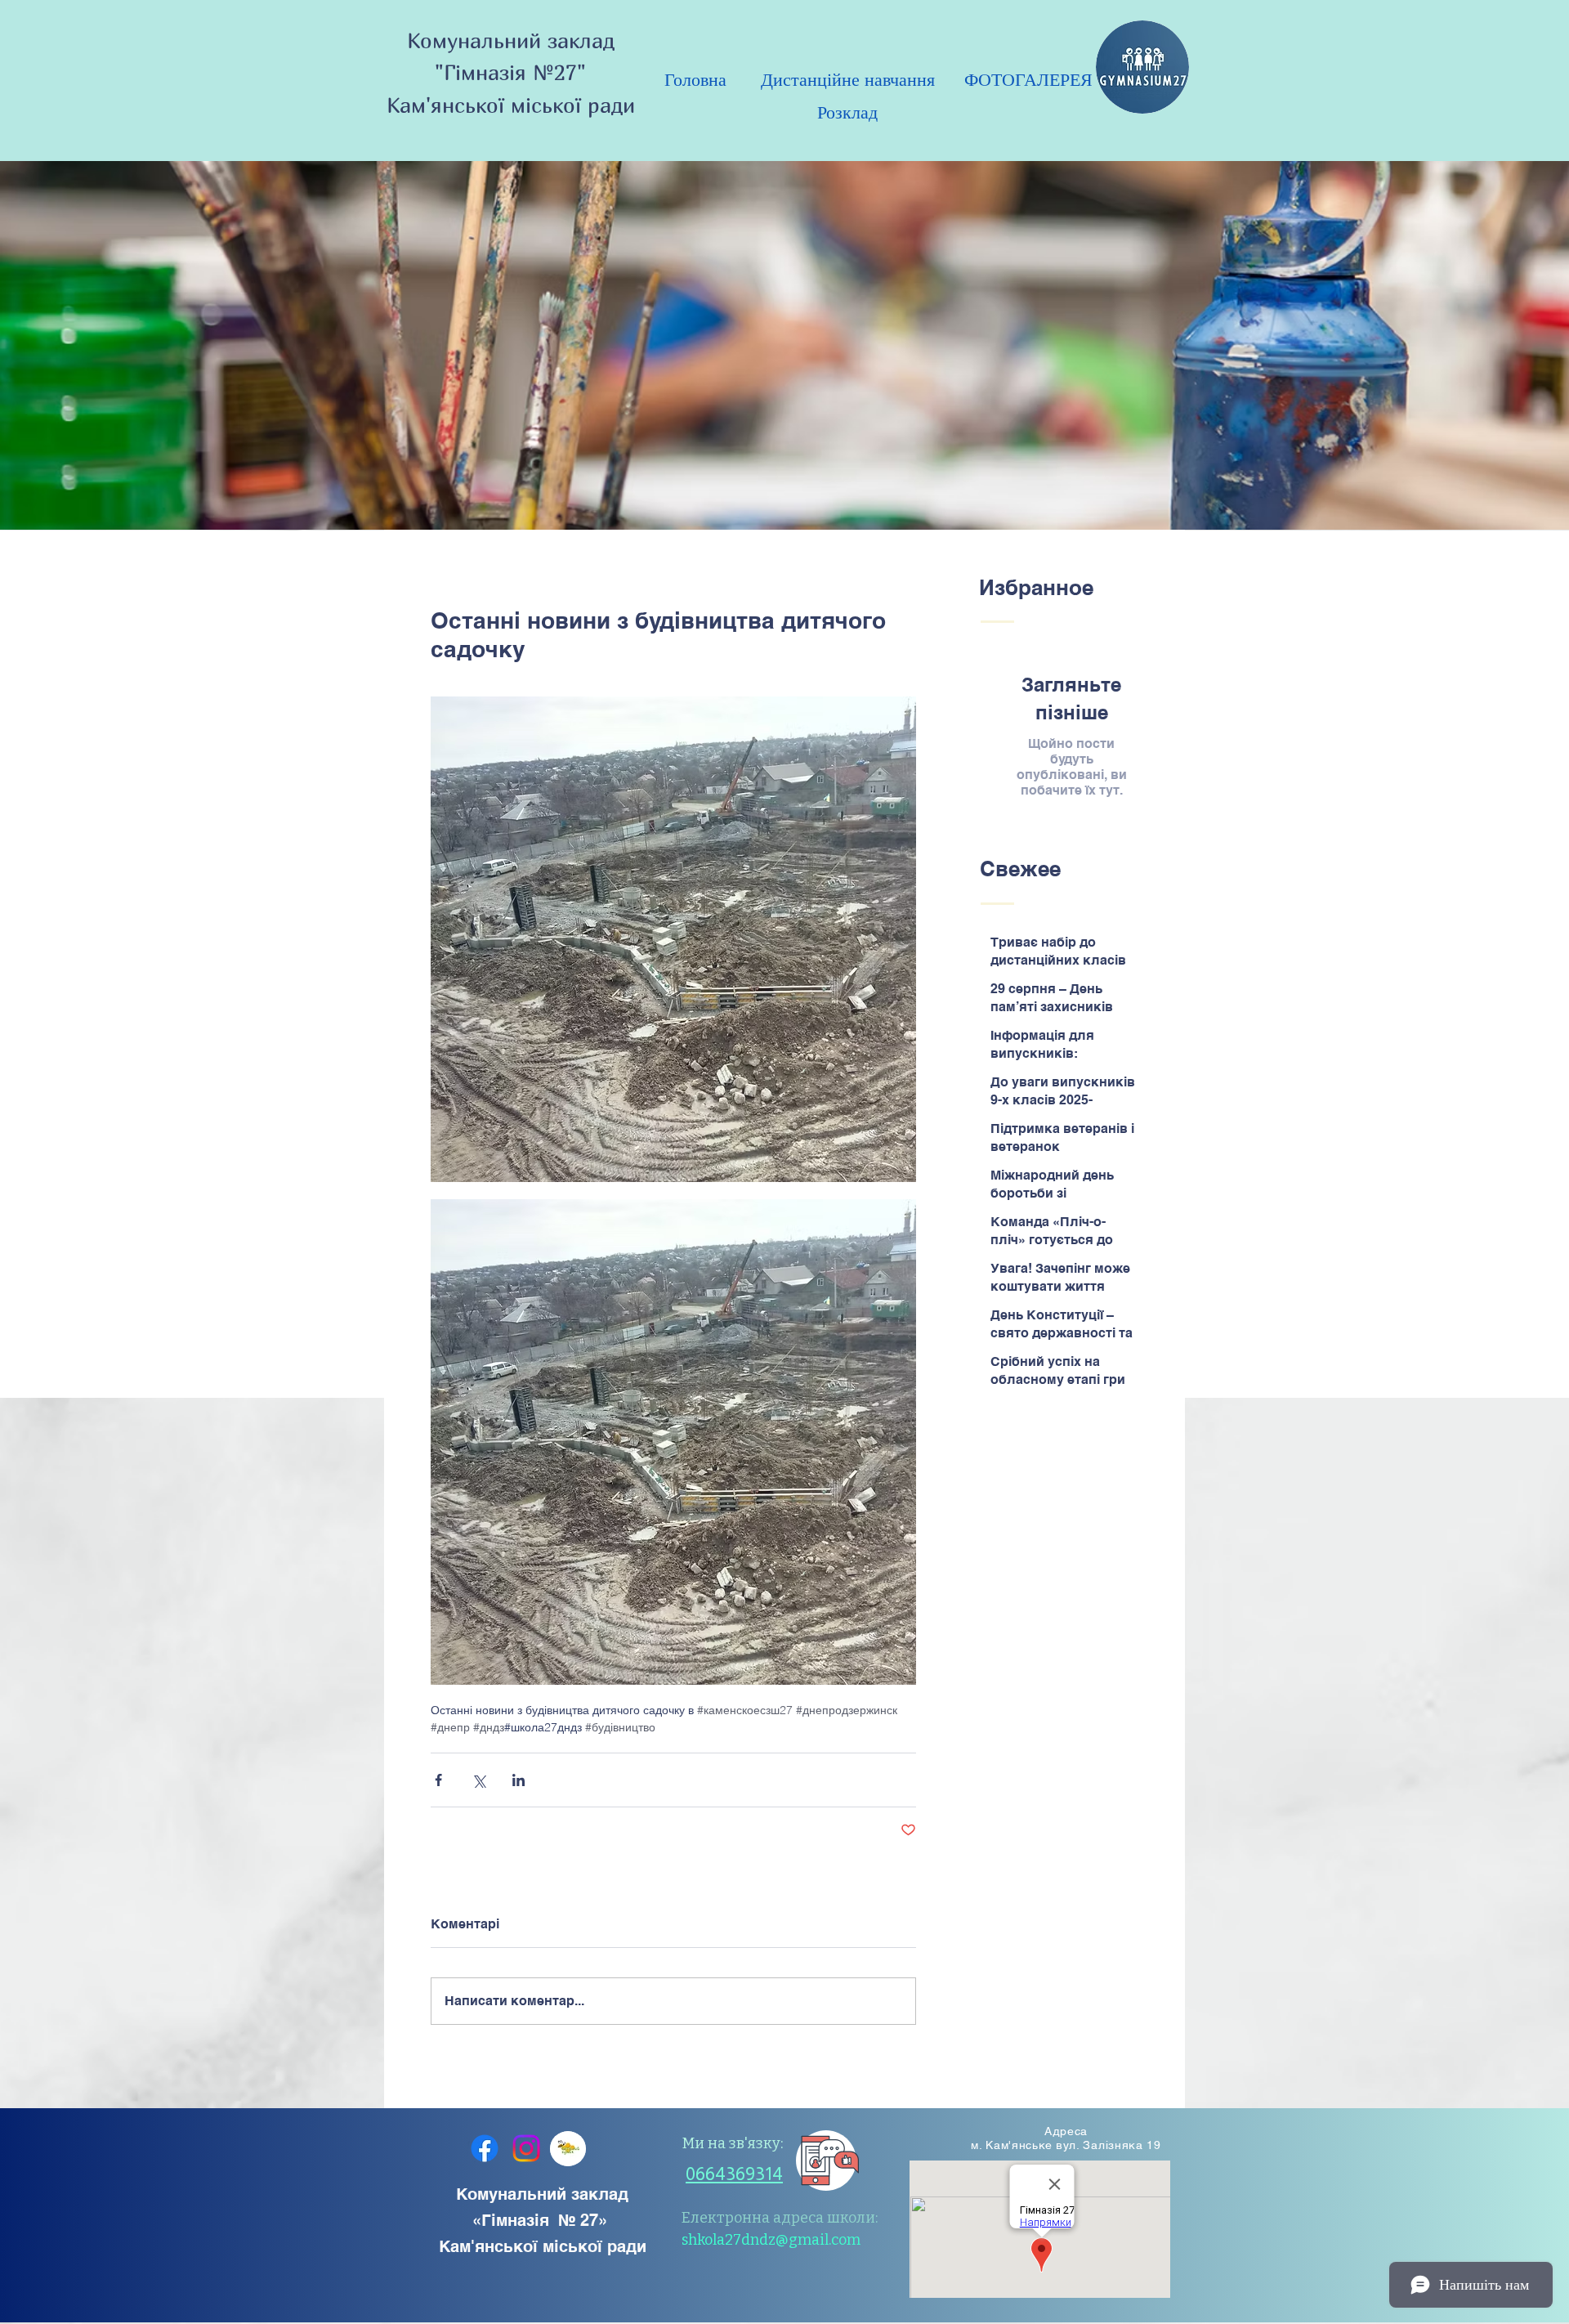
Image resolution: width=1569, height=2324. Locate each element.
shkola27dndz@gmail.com (771, 2240)
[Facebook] (485, 2148)
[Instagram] (526, 2148)
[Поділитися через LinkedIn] (519, 1780)
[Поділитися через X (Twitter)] (478, 1780)
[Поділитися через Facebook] (438, 1780)
